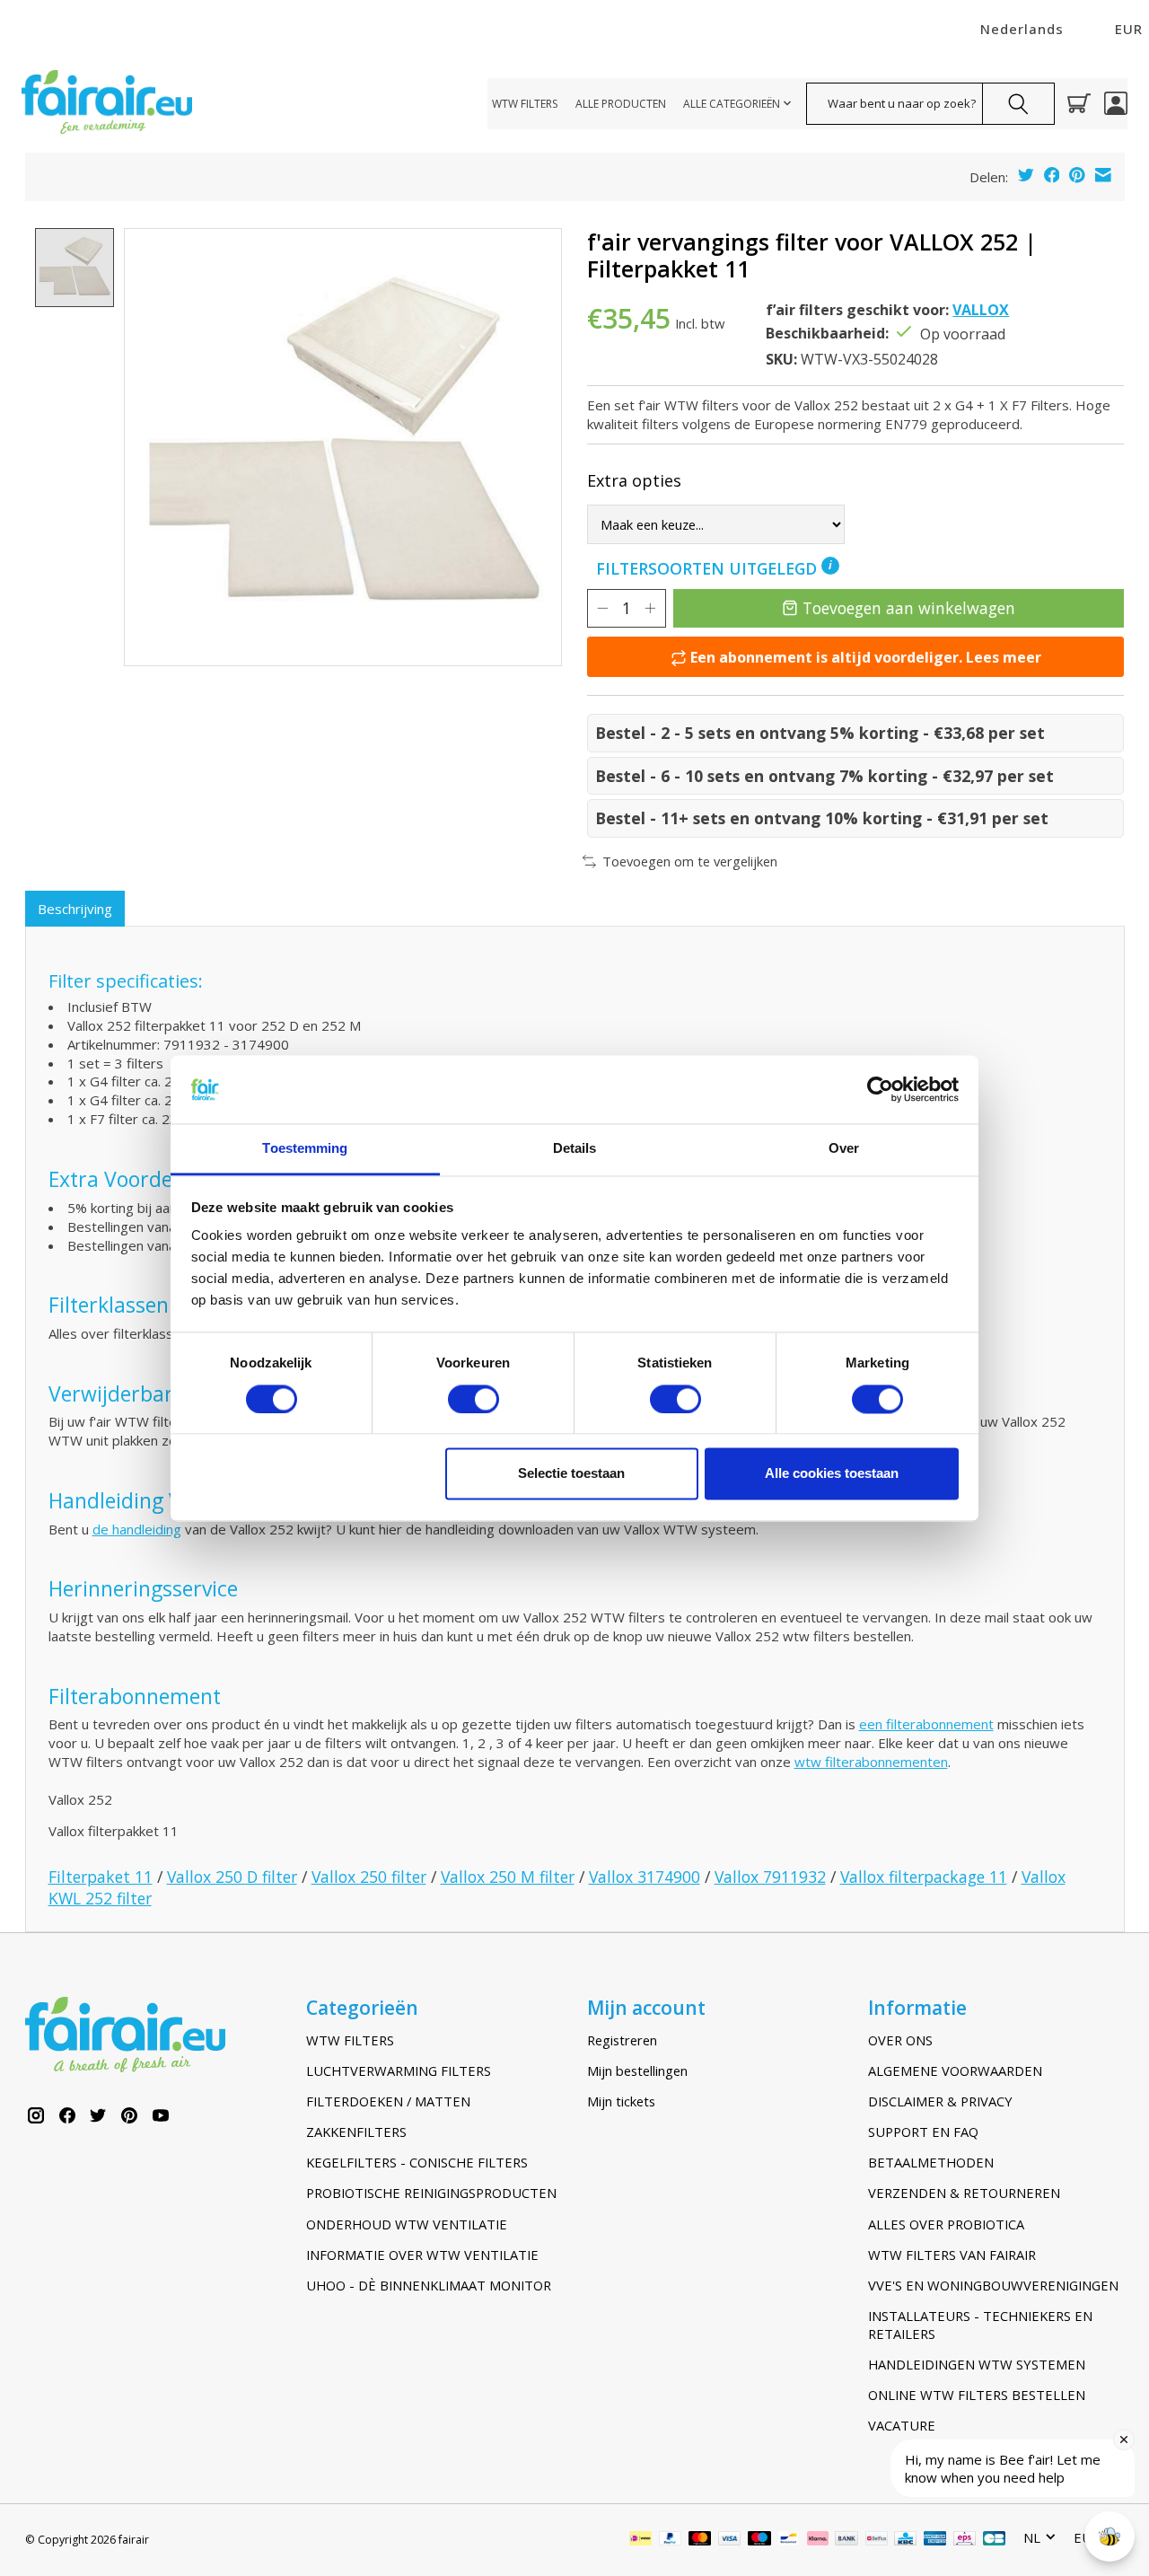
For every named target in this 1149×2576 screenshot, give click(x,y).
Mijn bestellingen (637, 2070)
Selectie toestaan (571, 1474)
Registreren (622, 2040)
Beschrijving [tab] (75, 909)
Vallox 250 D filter (232, 1877)
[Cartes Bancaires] (994, 2540)
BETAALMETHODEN (931, 2162)
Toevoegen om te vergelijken (690, 861)
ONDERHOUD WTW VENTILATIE (407, 2224)
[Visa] (730, 2540)
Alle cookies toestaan (832, 1474)
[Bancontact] (789, 2540)
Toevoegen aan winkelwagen (909, 608)
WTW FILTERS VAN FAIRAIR (952, 2255)
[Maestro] (759, 2540)
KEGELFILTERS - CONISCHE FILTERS (417, 2162)
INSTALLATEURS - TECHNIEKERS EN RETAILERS (980, 2325)
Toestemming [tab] (305, 1149)
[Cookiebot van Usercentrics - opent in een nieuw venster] (880, 1089)
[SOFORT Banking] (818, 2540)
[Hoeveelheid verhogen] (650, 608)
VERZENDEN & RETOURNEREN (964, 2193)
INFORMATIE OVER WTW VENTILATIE (422, 2255)
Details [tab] (575, 1149)
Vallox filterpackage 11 (924, 1877)
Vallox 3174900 (645, 1877)
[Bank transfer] (846, 2540)
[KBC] (905, 2540)
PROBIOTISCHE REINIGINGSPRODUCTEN (431, 2193)
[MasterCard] (700, 2540)
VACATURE (902, 2425)
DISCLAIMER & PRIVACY (940, 2101)
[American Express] (935, 2540)
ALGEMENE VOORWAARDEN (955, 2070)
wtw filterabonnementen (871, 1762)
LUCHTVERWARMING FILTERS (399, 2070)
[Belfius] (877, 2540)
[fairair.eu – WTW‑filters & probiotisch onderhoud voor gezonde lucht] (107, 104)
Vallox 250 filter (369, 1877)
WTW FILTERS (525, 104)
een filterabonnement (926, 1724)
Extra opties (634, 480)
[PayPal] (671, 2540)
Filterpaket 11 (101, 1877)
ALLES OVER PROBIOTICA (946, 2224)
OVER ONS (900, 2040)
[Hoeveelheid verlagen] (602, 608)
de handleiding (137, 1529)
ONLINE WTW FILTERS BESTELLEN (977, 2395)
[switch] (474, 1399)
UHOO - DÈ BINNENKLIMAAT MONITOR (429, 2285)
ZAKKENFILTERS (356, 2132)
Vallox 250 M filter (508, 1877)
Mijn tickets (621, 2101)
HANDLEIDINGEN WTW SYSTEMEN (977, 2364)
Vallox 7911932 (770, 1877)
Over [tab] (844, 1149)
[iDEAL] (640, 2540)
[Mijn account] (1116, 103)
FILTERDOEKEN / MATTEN (388, 2101)
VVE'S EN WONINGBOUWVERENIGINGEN (993, 2285)
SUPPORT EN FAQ (923, 2132)
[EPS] (965, 2540)
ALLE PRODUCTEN (621, 104)
